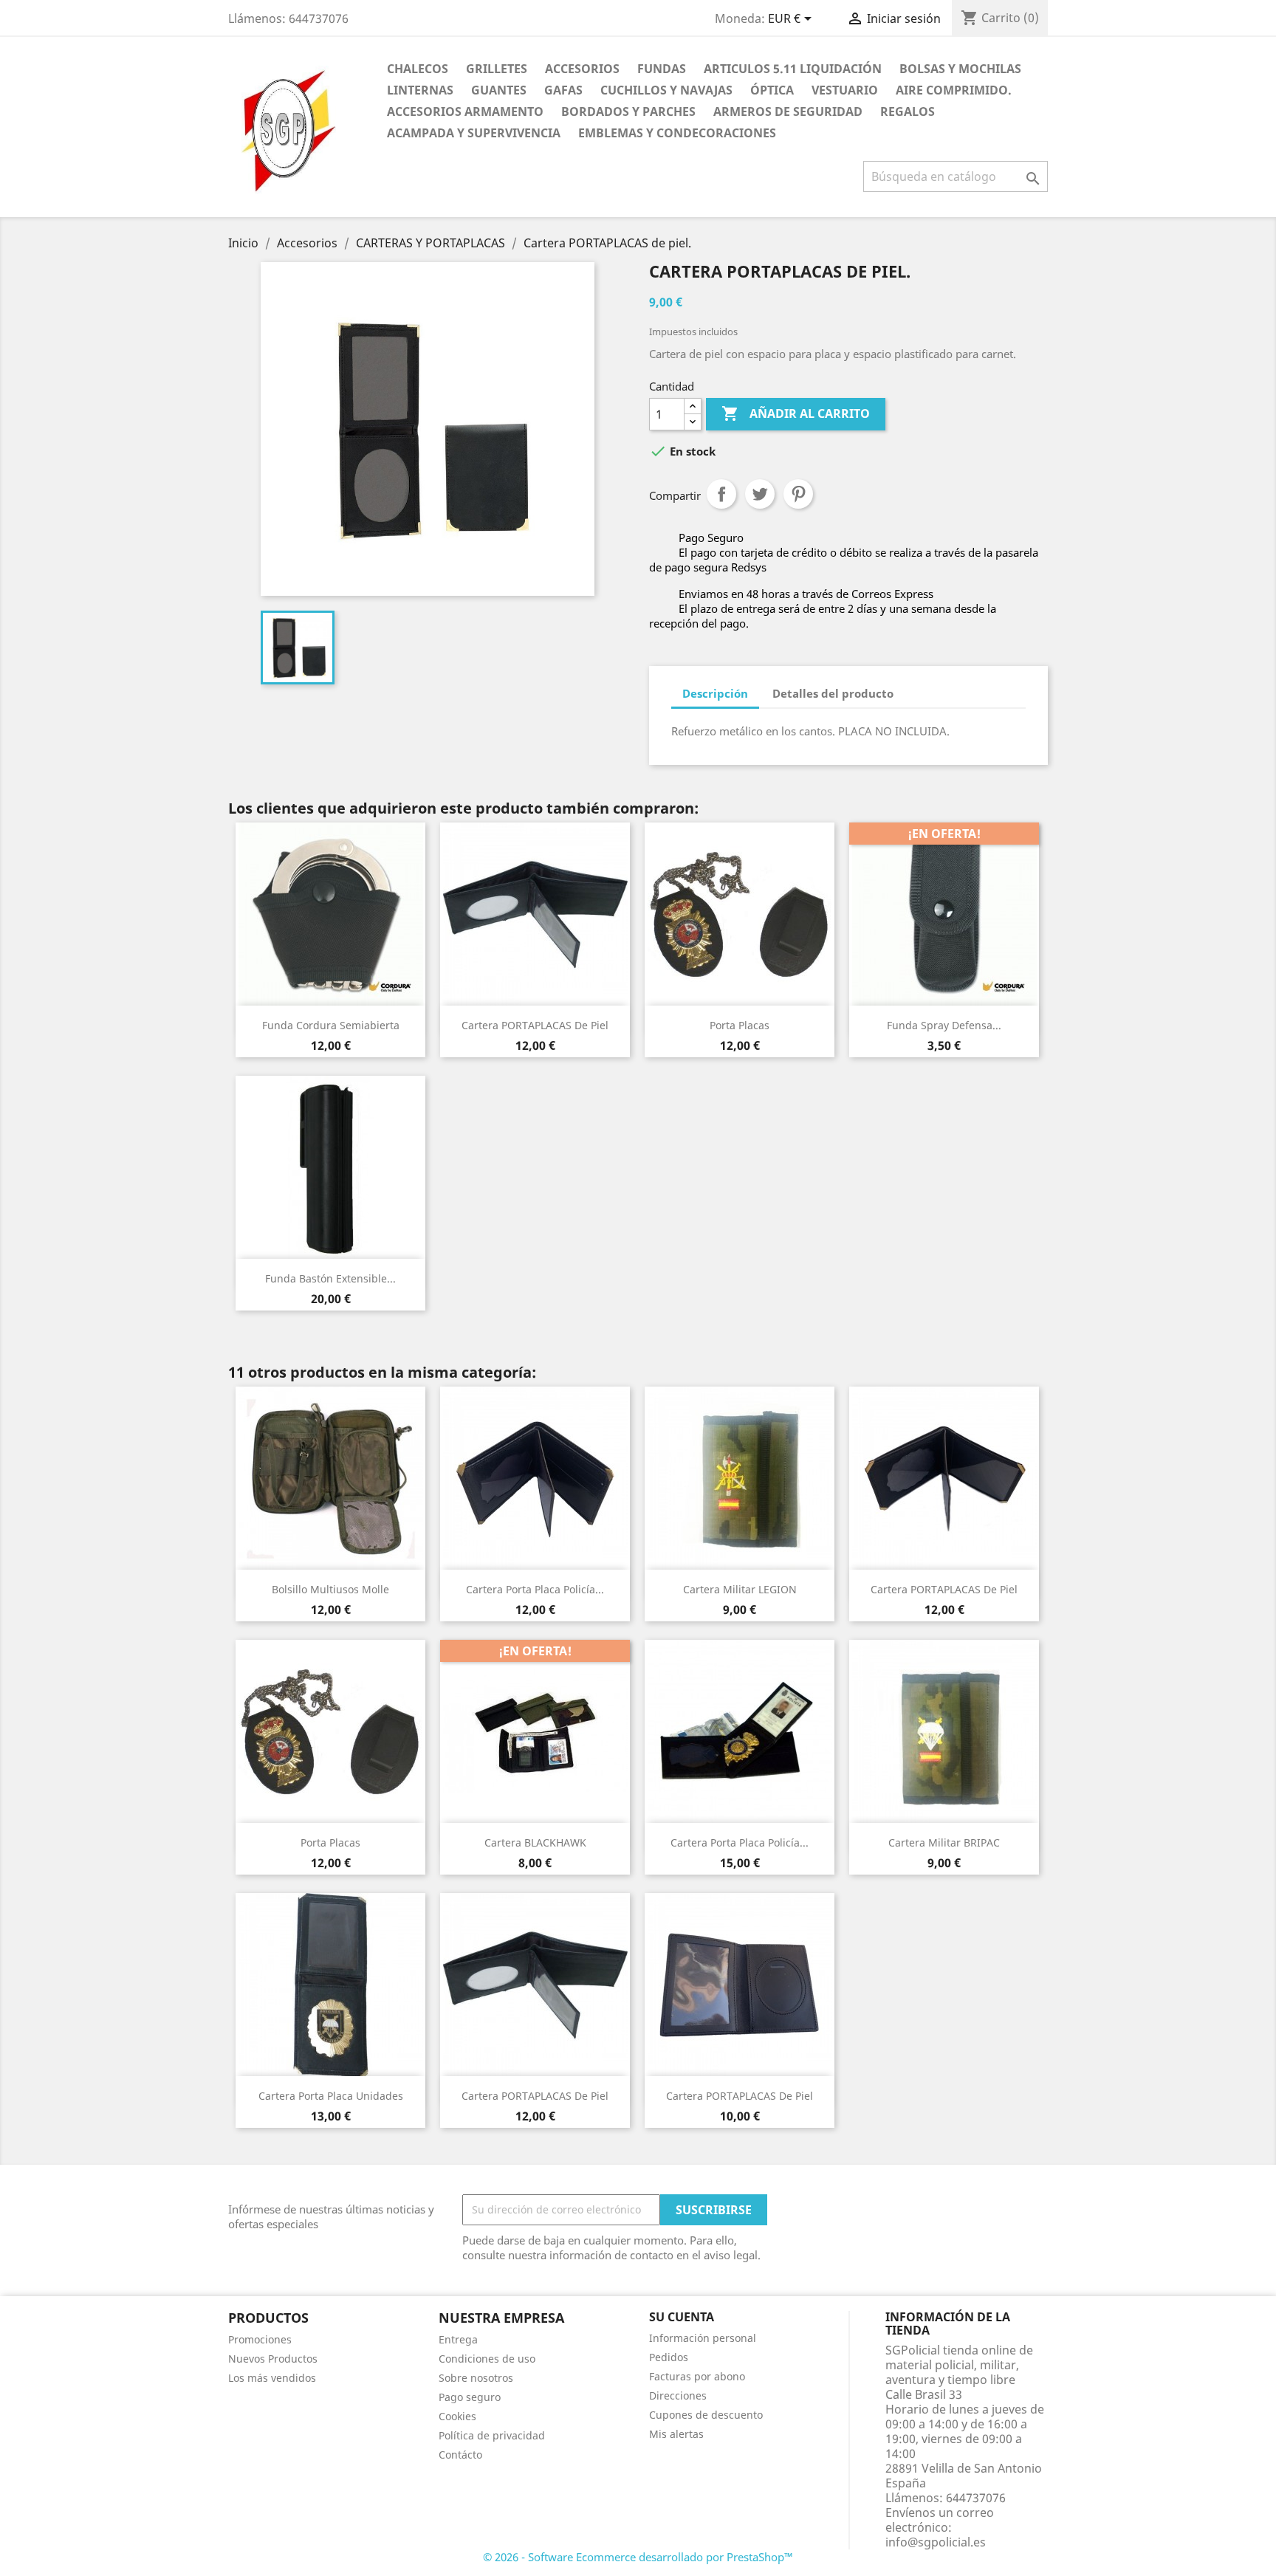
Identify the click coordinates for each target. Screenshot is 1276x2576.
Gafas (563, 90)
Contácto (460, 2455)
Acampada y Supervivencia (474, 133)
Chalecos (418, 69)
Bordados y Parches (628, 111)
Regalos (908, 111)
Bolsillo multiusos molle (330, 1589)
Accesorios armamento (465, 111)
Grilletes (497, 69)
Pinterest (798, 494)
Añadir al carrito (796, 413)
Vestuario (845, 90)
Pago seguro (470, 2397)
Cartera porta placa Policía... (535, 1589)
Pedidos (669, 2357)
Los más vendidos (272, 2378)
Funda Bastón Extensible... (330, 1278)
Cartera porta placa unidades (331, 2096)
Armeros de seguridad (788, 111)
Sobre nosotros (476, 2378)
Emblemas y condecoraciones (677, 133)
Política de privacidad (492, 2435)
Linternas (420, 90)
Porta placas (740, 1025)
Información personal (703, 2338)
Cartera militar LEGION (740, 1589)
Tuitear (760, 494)
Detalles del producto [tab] (833, 693)
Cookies (457, 2416)
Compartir (721, 494)
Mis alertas (676, 2434)
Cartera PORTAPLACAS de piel (535, 1025)
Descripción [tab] (715, 693)
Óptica (772, 90)
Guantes (499, 90)
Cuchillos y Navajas (666, 90)
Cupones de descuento (706, 2415)
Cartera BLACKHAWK (535, 1842)
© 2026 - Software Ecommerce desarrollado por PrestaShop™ (638, 2557)
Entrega (458, 2339)
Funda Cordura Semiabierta (331, 1025)
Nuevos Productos (273, 2359)
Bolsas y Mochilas (960, 69)
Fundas (662, 69)
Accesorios (582, 69)
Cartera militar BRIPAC (944, 1842)
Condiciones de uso (487, 2359)
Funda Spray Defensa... (944, 1025)
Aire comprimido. (954, 90)
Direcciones (678, 2395)
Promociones (260, 2339)
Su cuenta (682, 2317)
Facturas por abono (697, 2376)
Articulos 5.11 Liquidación (793, 69)
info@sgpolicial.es (936, 2542)
